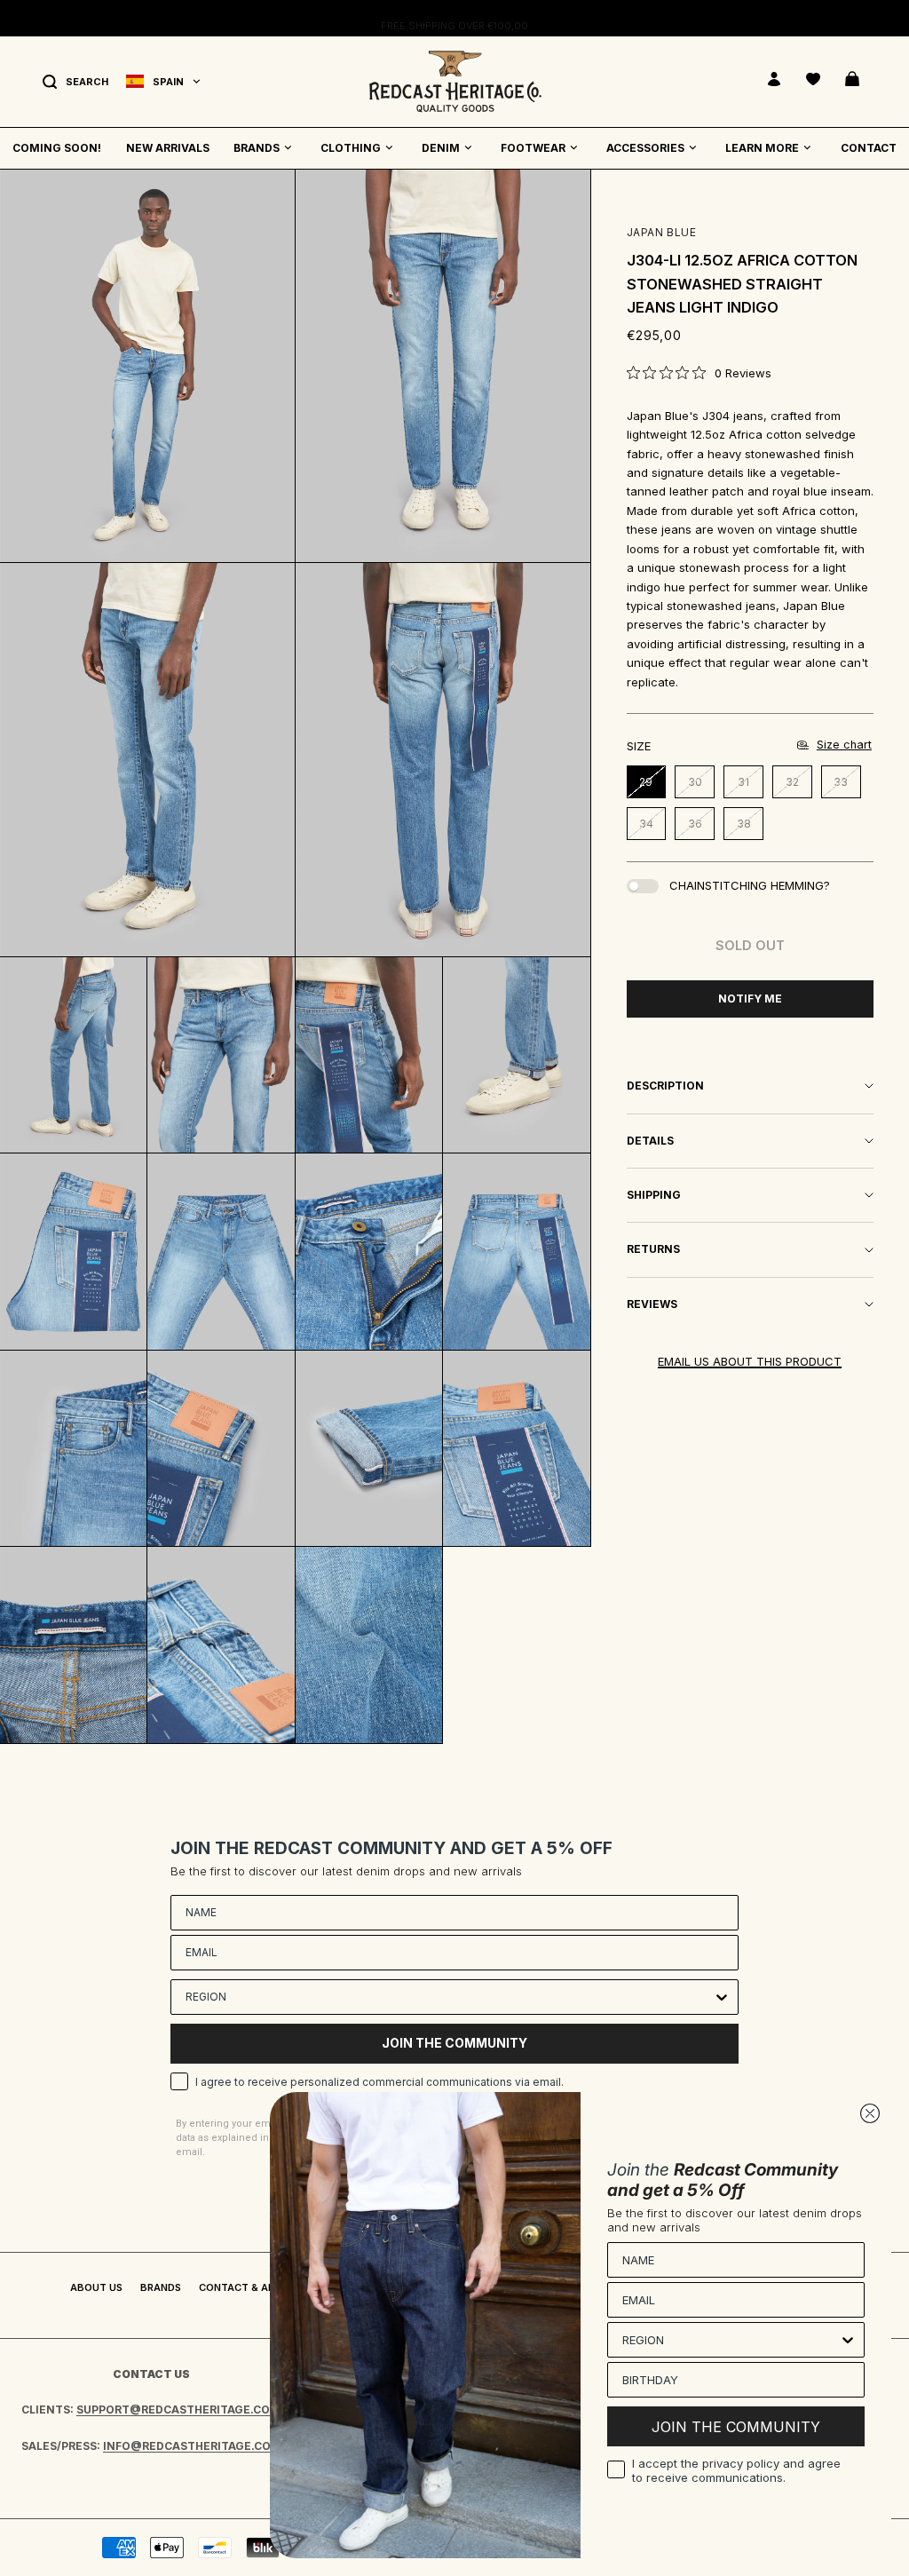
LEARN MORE (762, 148)
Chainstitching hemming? (750, 885)
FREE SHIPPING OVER (454, 18)
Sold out (750, 945)
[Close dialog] (870, 2113)
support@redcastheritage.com (178, 2410)
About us (96, 2287)
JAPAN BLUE (662, 232)
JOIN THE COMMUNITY (454, 2043)
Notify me (750, 999)
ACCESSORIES (645, 148)
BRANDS (257, 148)
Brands (161, 2287)
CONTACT (869, 148)
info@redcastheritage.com (192, 2446)
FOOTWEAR (533, 148)
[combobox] (449, 1997)
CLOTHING (351, 148)
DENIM (441, 148)
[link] (699, 373)
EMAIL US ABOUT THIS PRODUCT (750, 1361)
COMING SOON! (57, 148)
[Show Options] (722, 1997)
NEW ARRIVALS (168, 148)
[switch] (643, 886)
